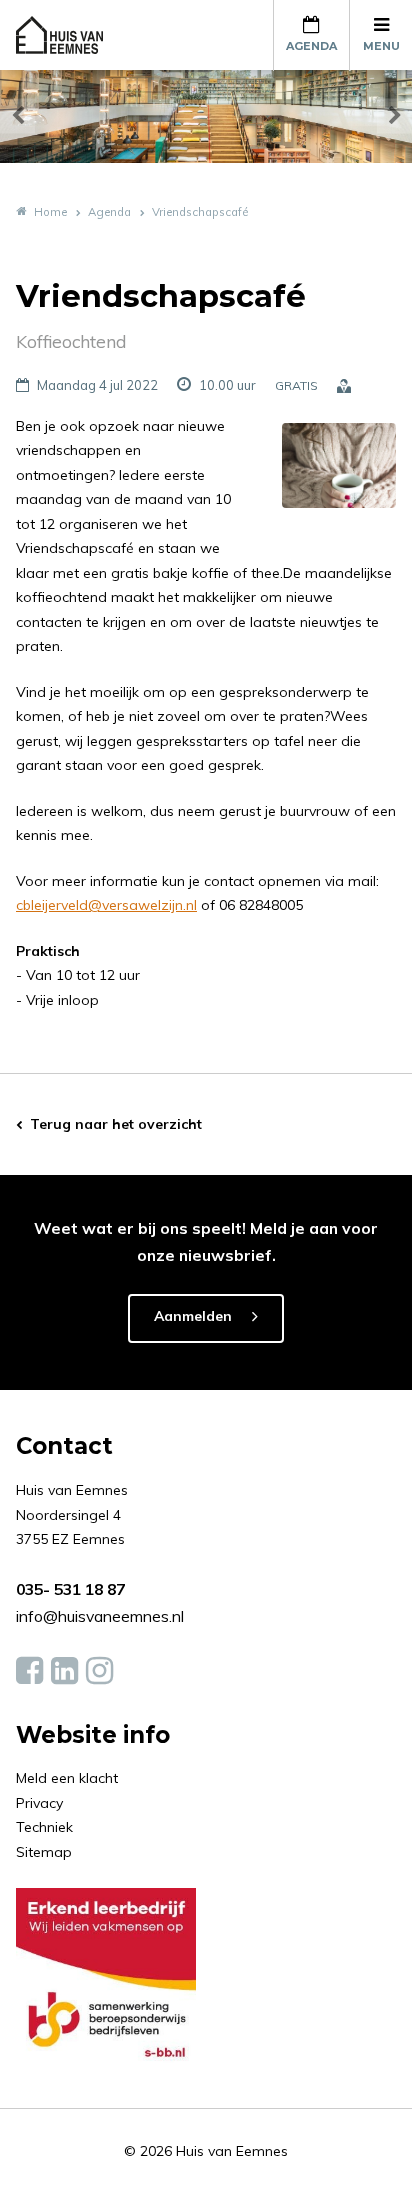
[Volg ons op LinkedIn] (64, 1671)
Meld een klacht (67, 1778)
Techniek (44, 1827)
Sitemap (44, 1852)
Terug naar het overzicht (116, 1124)
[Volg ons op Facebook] (29, 1671)
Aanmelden (193, 1316)
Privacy (39, 1803)
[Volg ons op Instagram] (99, 1671)
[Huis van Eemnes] (71, 35)
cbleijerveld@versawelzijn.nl (106, 905)
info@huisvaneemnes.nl (100, 1616)
